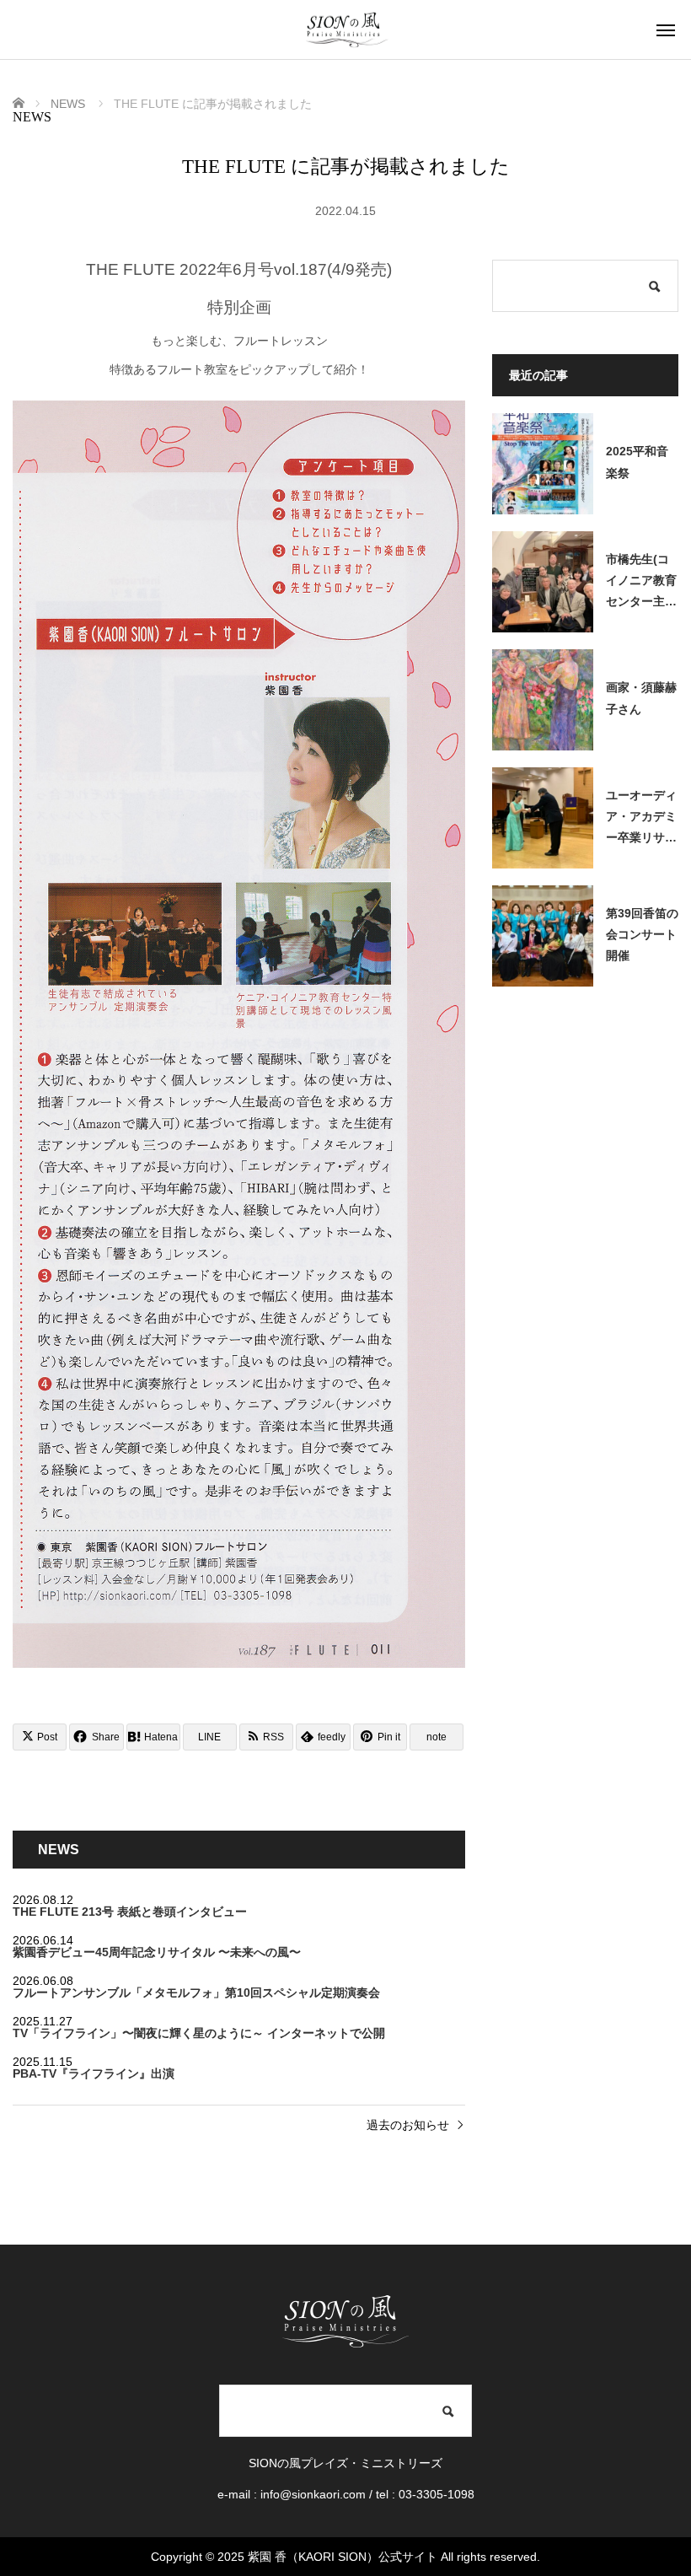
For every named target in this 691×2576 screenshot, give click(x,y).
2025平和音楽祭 (637, 462)
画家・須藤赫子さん (641, 698)
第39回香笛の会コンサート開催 (642, 934)
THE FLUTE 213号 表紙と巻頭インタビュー (130, 1912)
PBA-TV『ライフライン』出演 (94, 2073)
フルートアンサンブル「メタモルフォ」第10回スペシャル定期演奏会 (196, 1993)
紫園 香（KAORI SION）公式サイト (343, 2557)
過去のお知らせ (408, 2125)
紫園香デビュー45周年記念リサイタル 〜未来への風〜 (157, 1952)
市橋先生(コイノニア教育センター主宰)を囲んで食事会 (641, 583)
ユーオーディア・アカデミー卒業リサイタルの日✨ (641, 819)
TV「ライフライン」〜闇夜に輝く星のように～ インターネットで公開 (199, 2033)
